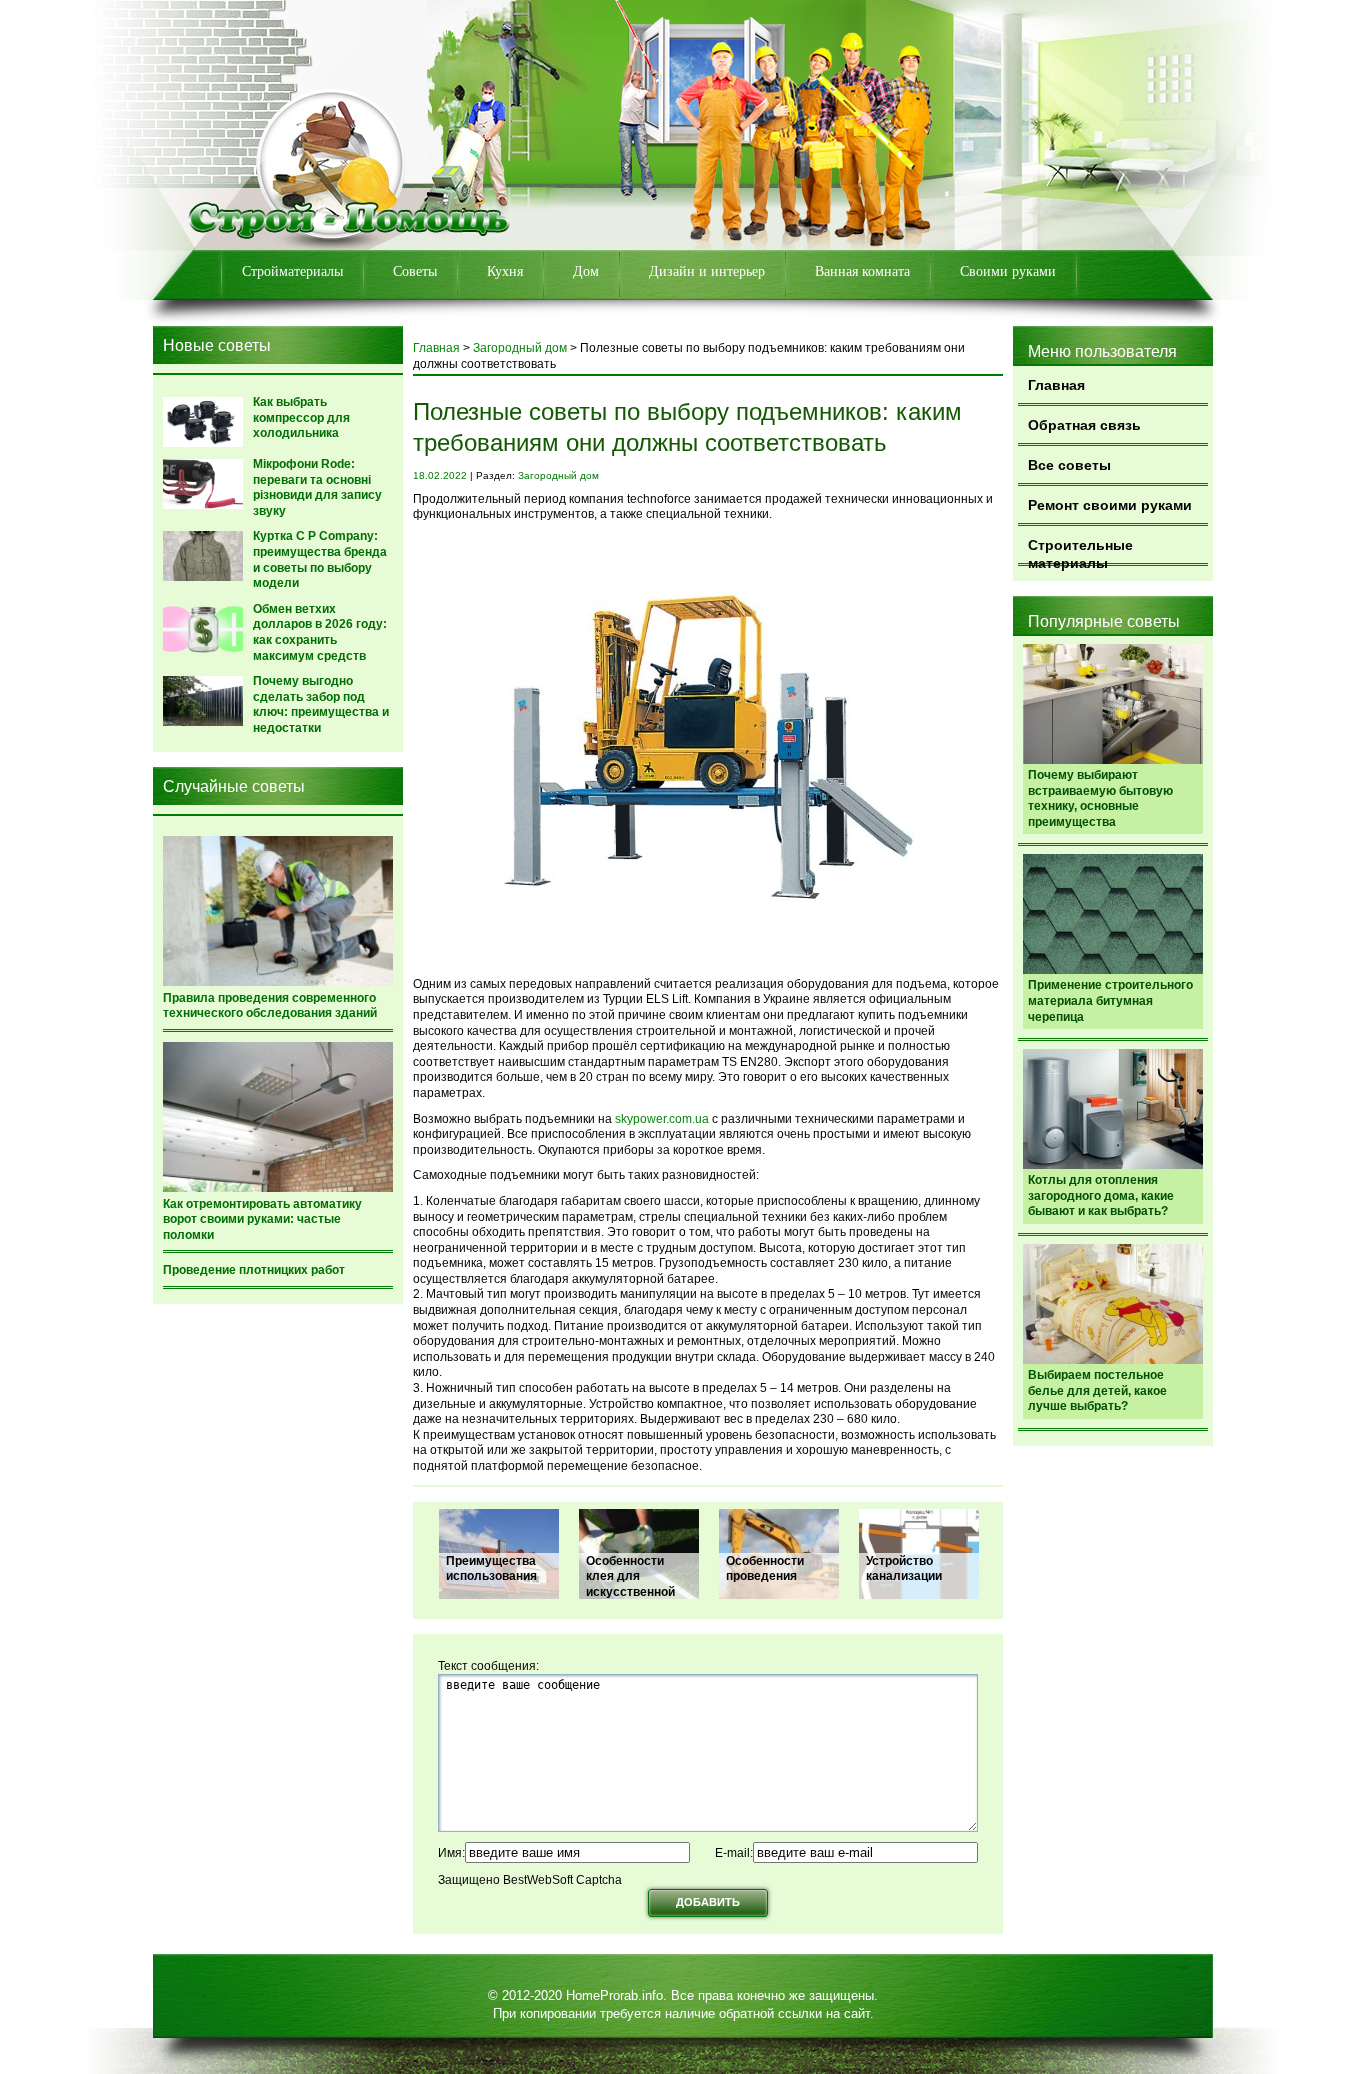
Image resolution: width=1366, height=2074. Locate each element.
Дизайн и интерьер (707, 271)
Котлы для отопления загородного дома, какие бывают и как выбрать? (1101, 1195)
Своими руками (1008, 271)
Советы (415, 271)
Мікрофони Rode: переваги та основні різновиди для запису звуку (317, 487)
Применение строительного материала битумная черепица (1110, 1000)
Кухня (505, 271)
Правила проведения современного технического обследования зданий (270, 1006)
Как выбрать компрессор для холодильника (301, 417)
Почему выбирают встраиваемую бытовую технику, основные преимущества (1100, 798)
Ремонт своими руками (1110, 505)
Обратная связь (1084, 425)
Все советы (1069, 465)
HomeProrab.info (614, 1995)
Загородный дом (520, 348)
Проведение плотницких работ (254, 1270)
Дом (586, 271)
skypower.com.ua (662, 1119)
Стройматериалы (292, 271)
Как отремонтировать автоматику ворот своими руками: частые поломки (262, 1219)
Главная (1056, 385)
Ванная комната (862, 271)
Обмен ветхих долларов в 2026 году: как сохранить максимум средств (320, 632)
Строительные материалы (1080, 551)
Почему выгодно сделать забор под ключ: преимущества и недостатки (321, 704)
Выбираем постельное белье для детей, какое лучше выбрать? (1097, 1390)
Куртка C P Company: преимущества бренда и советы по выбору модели (320, 559)
